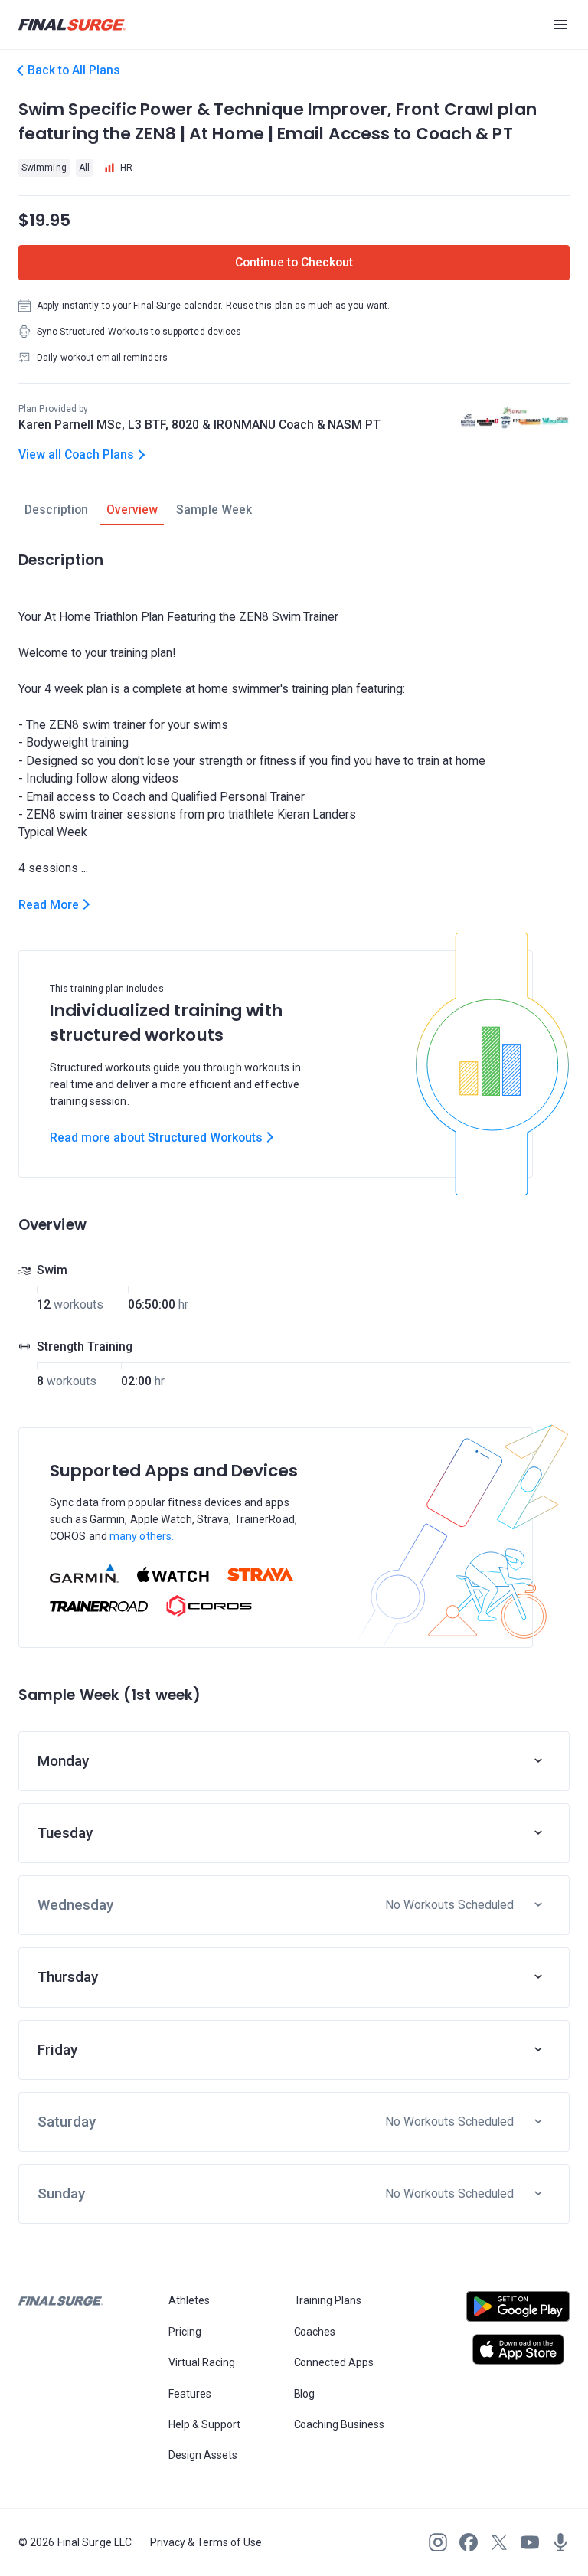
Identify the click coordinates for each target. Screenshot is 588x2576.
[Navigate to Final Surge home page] (72, 25)
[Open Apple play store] (518, 2349)
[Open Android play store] (518, 2313)
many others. (142, 1536)
